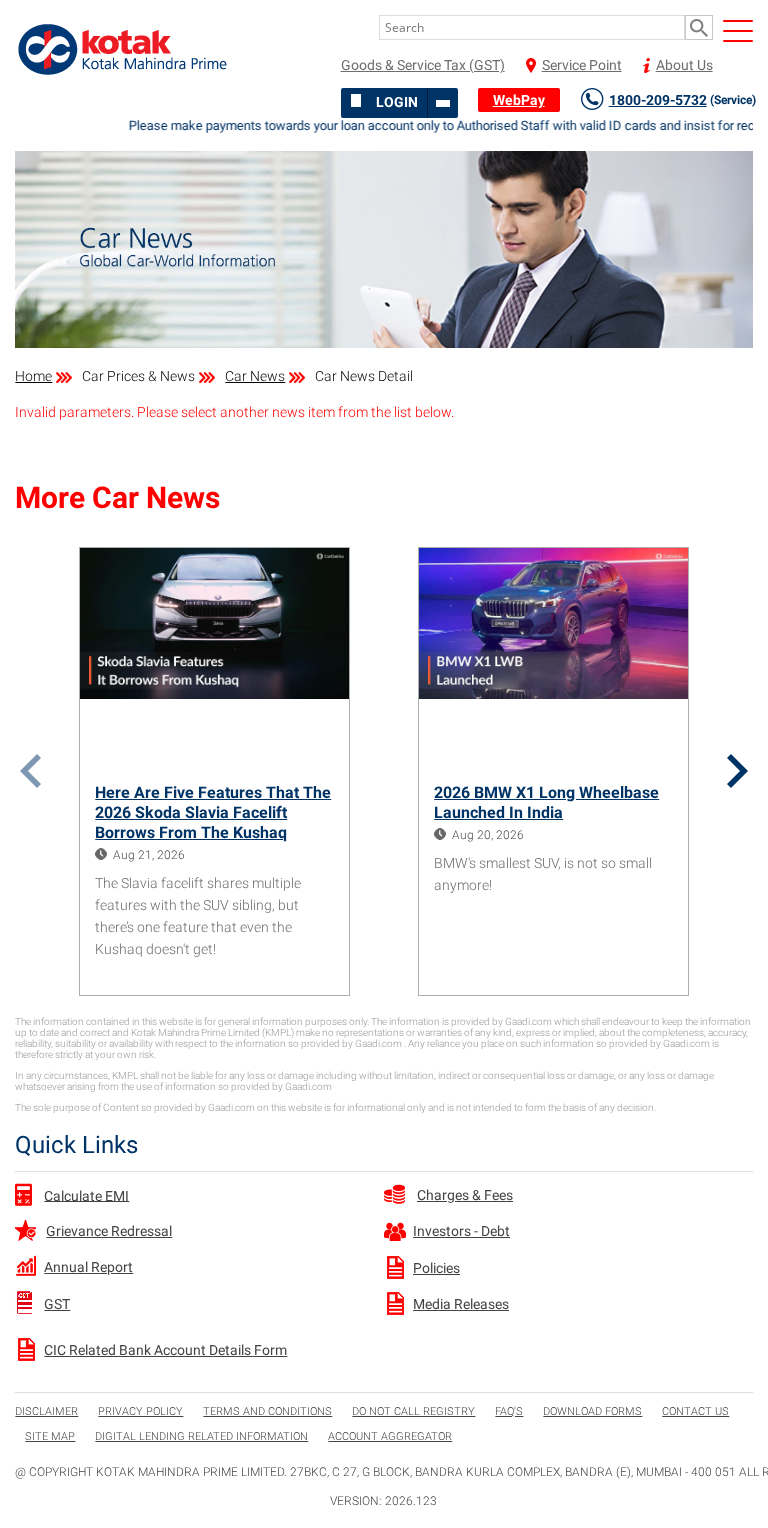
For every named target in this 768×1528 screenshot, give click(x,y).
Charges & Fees (465, 1195)
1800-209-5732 (682, 100)
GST (57, 1304)
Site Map (50, 1436)
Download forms (592, 1411)
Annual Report (88, 1267)
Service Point (582, 65)
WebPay (519, 100)
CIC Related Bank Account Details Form (165, 1350)
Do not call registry (413, 1411)
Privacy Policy (140, 1411)
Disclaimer (46, 1411)
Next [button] (737, 771)
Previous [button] (30, 771)
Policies (436, 1268)
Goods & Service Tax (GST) (423, 65)
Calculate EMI (86, 1195)
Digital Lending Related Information (201, 1436)
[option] (214, 771)
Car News (255, 376)
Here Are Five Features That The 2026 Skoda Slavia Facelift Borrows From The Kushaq (213, 812)
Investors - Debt (461, 1231)
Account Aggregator (390, 1436)
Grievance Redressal (109, 1231)
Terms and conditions (267, 1411)
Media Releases (461, 1304)
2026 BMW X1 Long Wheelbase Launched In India (546, 802)
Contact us (695, 1411)
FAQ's (509, 1411)
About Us (684, 65)
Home (33, 376)
